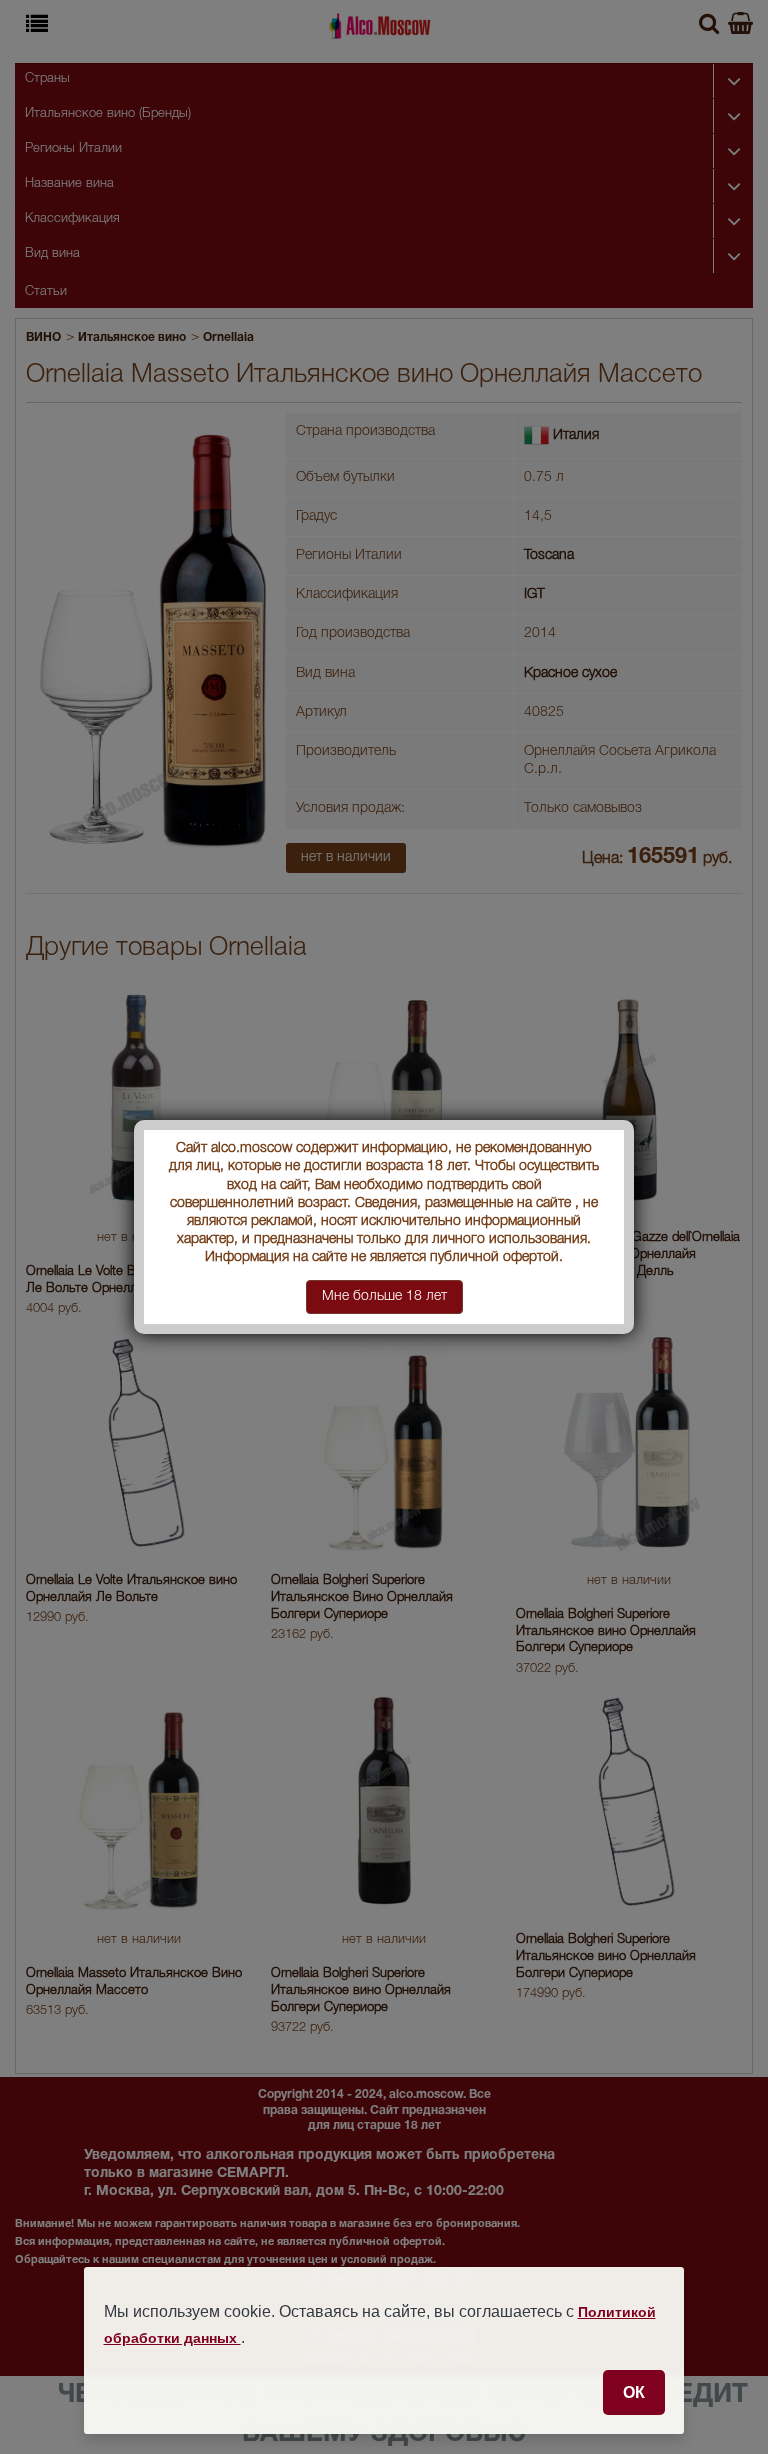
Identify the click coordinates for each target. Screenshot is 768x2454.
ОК (634, 2392)
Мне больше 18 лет (384, 1296)
